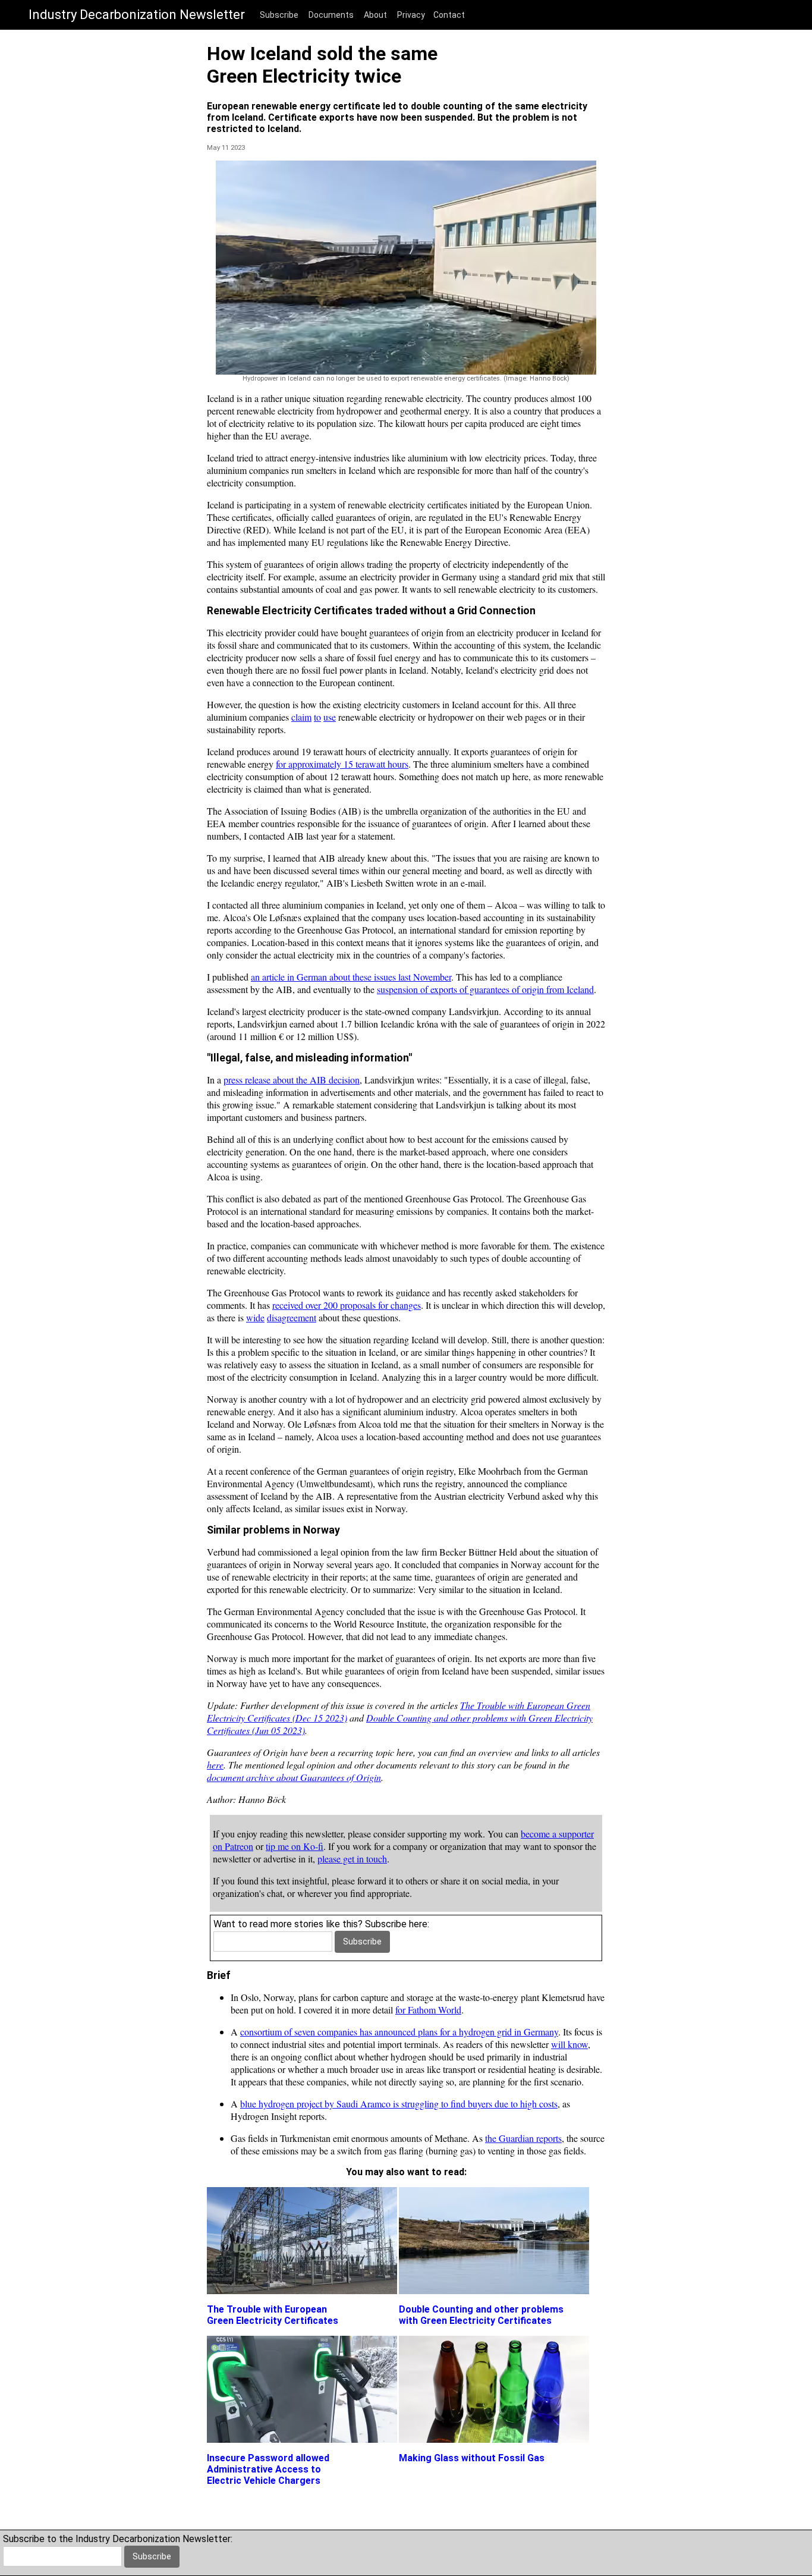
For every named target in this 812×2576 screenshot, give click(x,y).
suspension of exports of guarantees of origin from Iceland (485, 989)
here (215, 1765)
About (375, 15)
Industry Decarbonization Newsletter (137, 15)
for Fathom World (428, 2010)
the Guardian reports (523, 2138)
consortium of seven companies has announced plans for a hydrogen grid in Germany (399, 2032)
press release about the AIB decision (292, 1080)
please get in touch (352, 1859)
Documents (331, 15)
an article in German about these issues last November (351, 977)
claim (301, 717)
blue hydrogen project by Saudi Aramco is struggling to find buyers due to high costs (399, 2104)
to (317, 717)
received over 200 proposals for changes (347, 1305)
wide (255, 1317)
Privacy (411, 15)
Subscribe (279, 15)
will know (569, 2044)
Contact (449, 15)
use (330, 717)
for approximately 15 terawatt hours (342, 764)
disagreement (292, 1317)
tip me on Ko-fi (295, 1846)
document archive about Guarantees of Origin (294, 1777)
